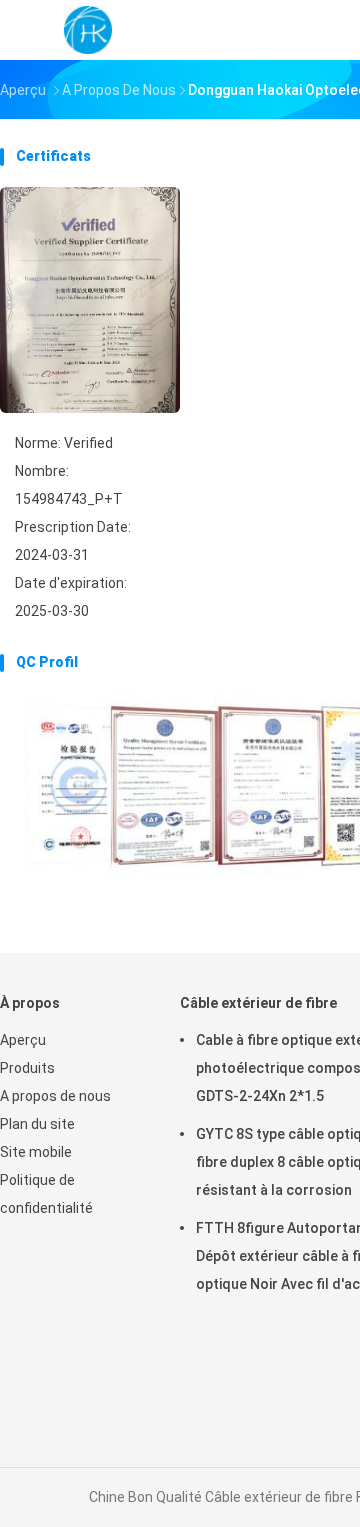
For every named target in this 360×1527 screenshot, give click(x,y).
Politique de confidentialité (46, 1194)
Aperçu (23, 1040)
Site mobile (36, 1152)
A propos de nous (55, 1096)
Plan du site (37, 1124)
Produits (27, 1068)
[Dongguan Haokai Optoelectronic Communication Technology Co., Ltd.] (88, 30)
